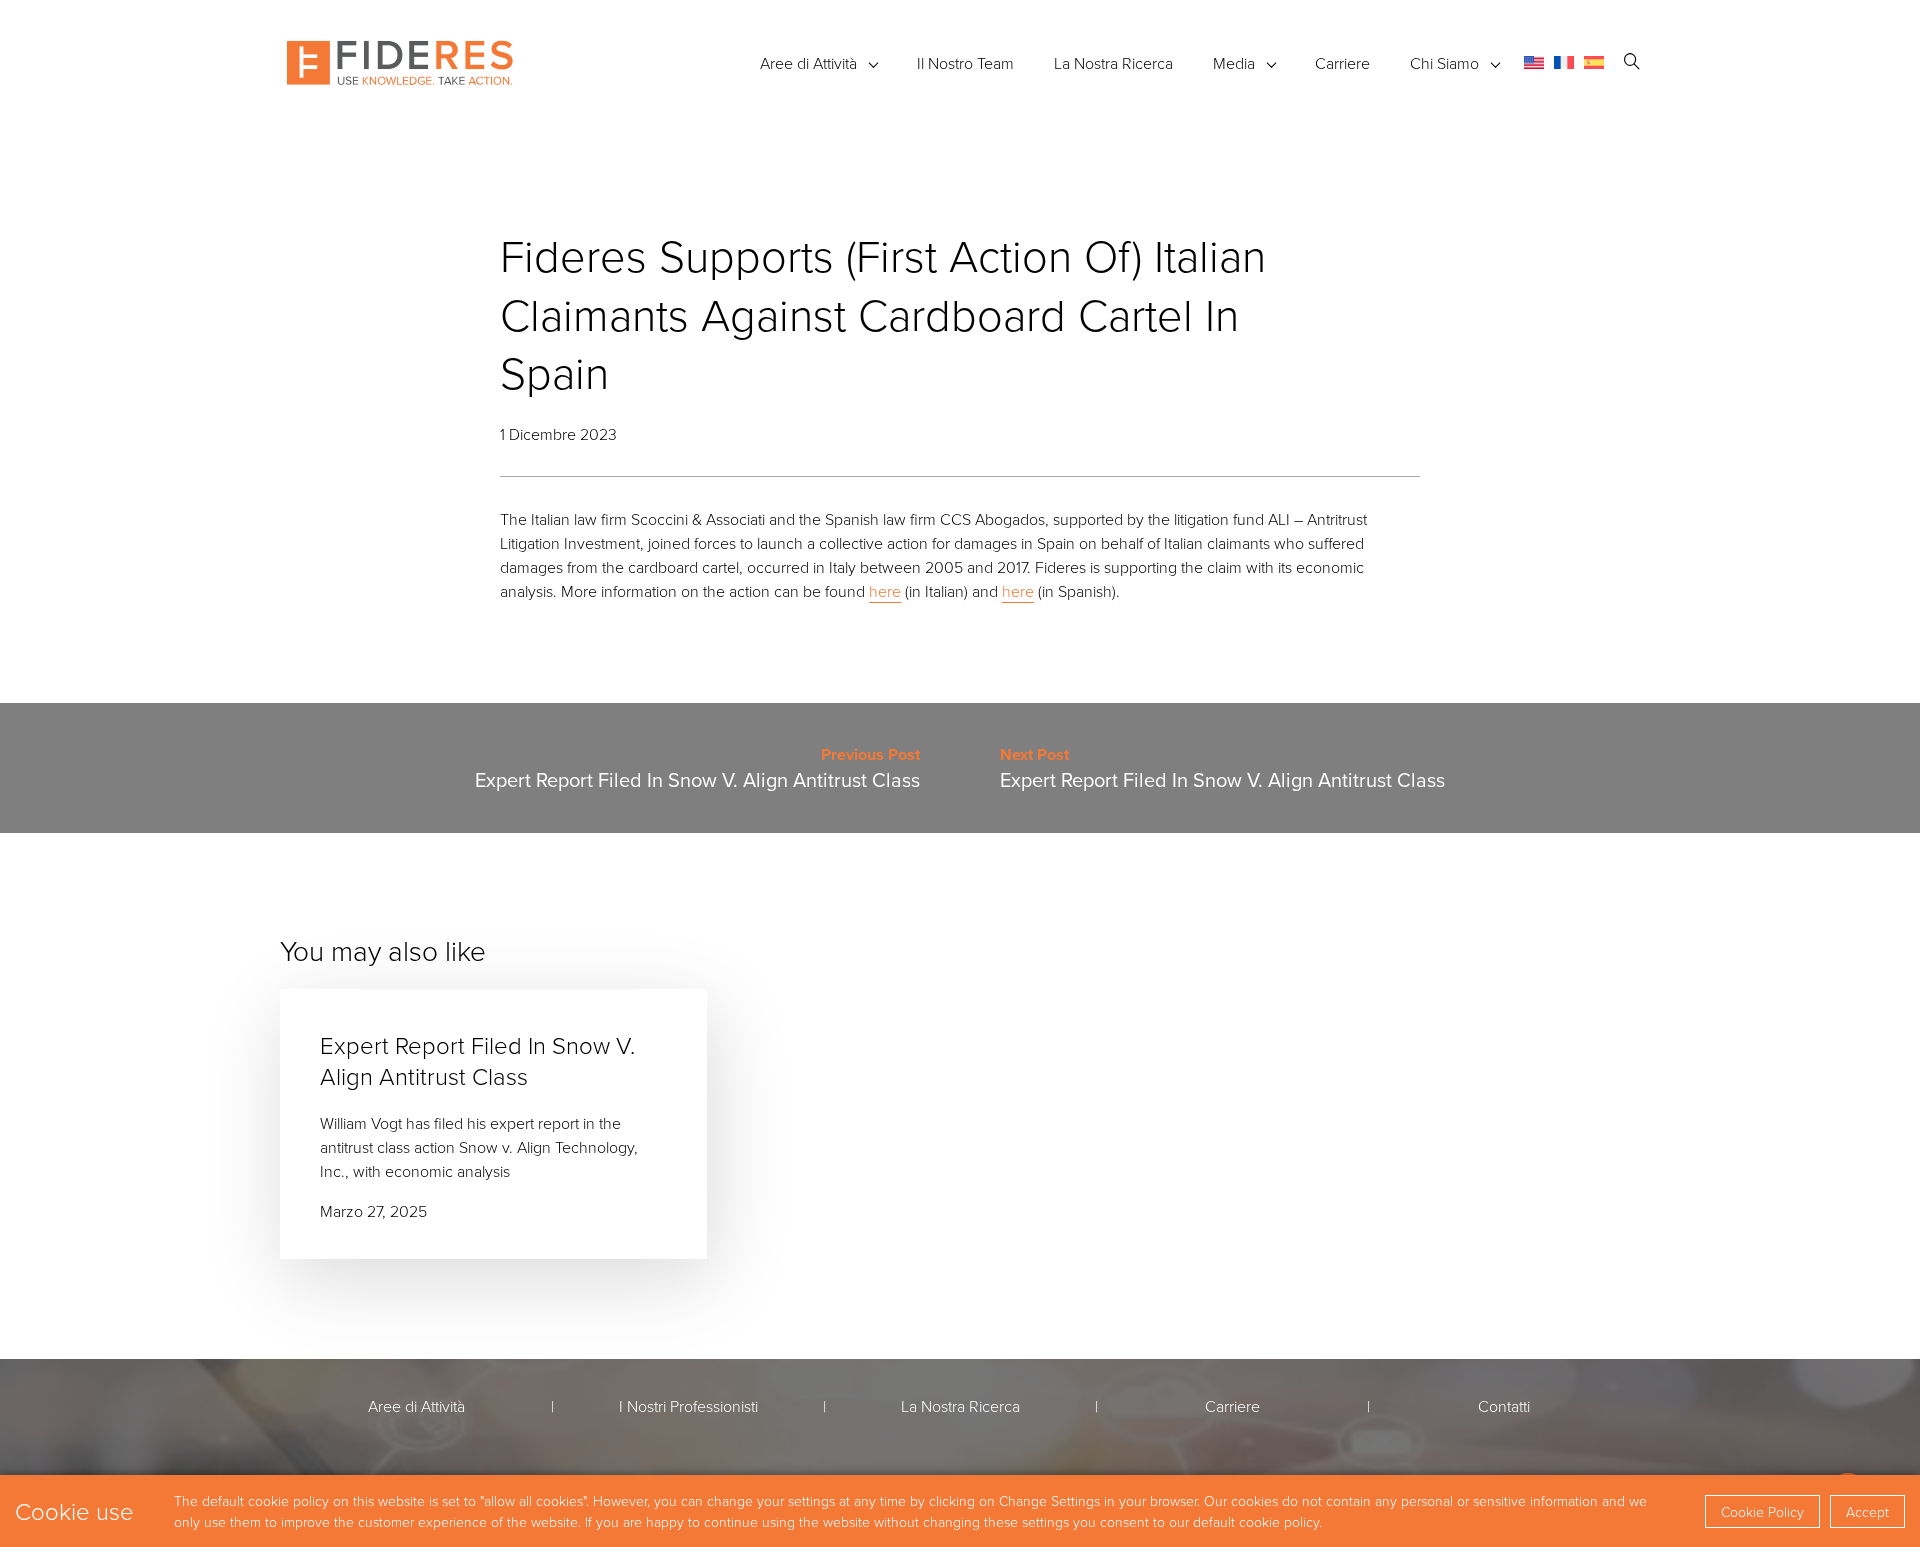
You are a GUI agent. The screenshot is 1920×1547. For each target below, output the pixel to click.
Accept (1867, 1511)
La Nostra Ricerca (1113, 63)
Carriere (1342, 63)
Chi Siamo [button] (1444, 63)
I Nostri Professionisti (688, 1406)
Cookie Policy (1762, 1511)
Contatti (1504, 1406)
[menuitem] (1534, 62)
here (885, 591)
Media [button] (1234, 63)
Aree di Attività (808, 63)
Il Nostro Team (965, 63)
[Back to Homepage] (400, 63)
